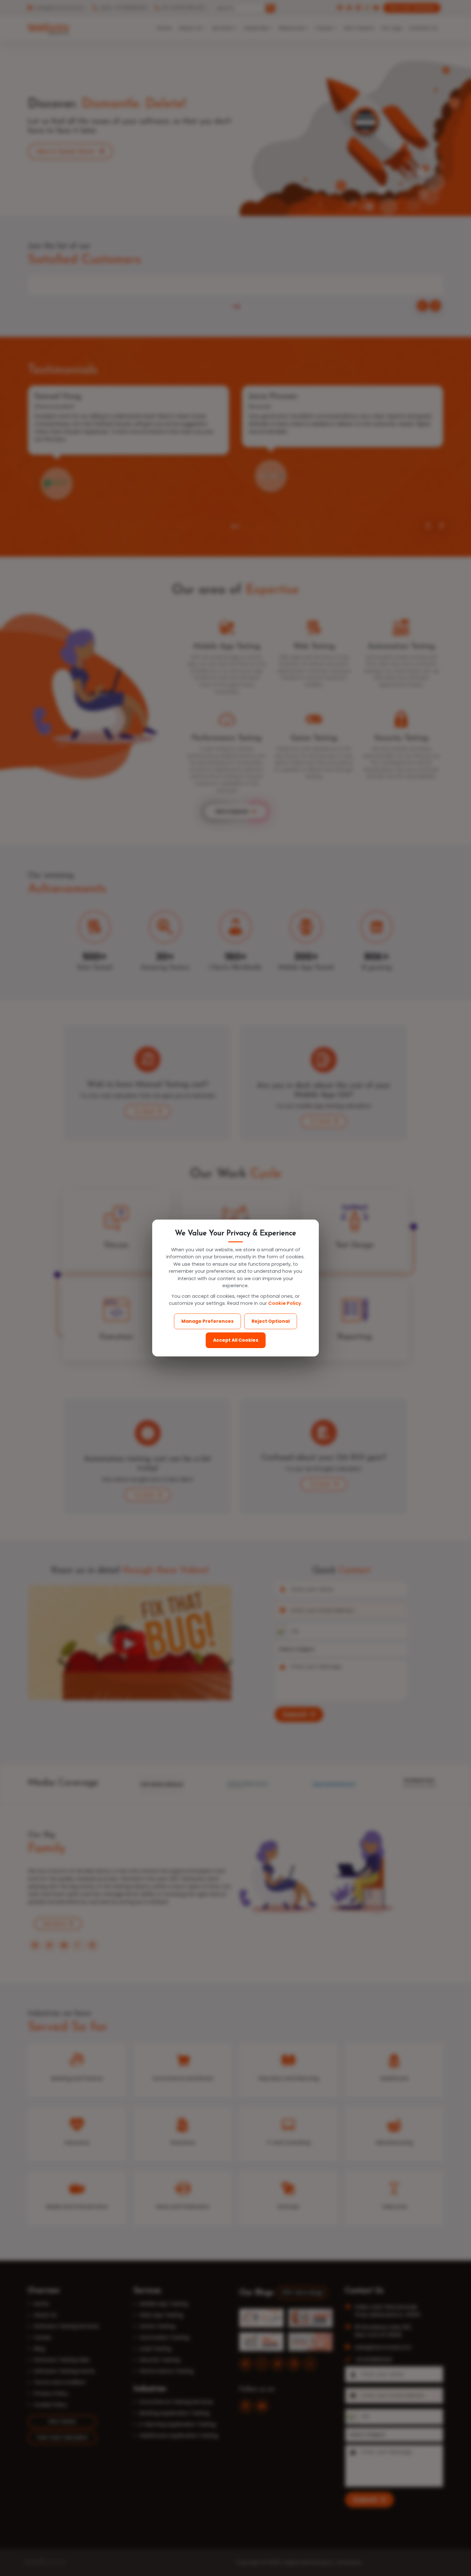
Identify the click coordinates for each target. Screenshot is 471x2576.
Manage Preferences (207, 1321)
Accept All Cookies (236, 1340)
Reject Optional (271, 1321)
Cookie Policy (285, 1303)
